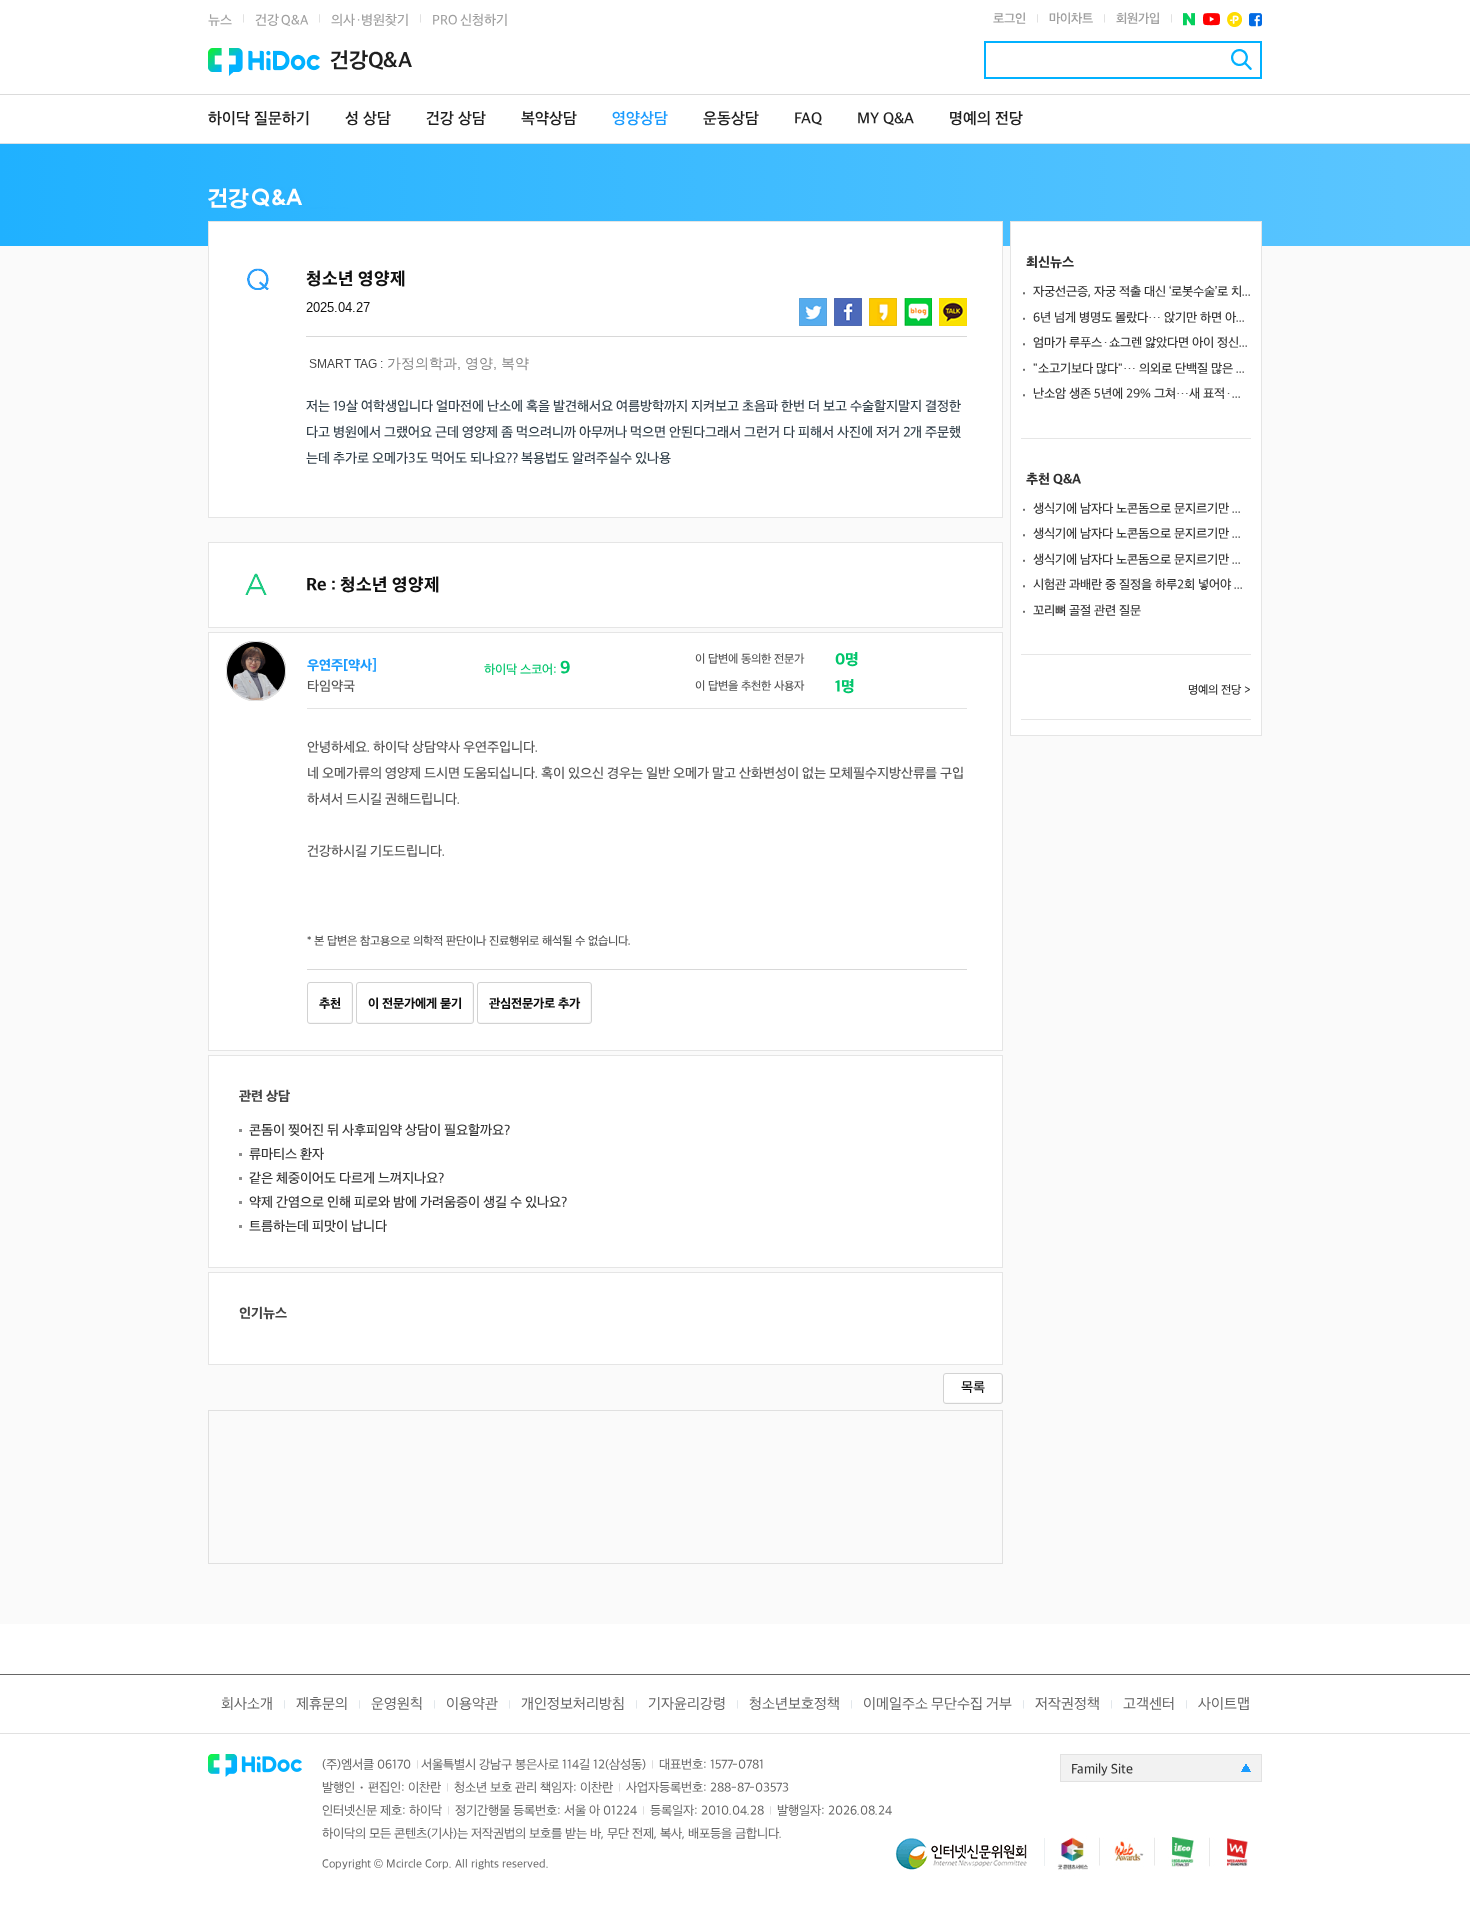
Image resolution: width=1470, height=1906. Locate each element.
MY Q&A (885, 119)
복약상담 (549, 119)
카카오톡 (953, 312)
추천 (330, 1004)
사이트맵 (1224, 1704)
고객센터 (1149, 1704)
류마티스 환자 (286, 1154)
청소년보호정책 (794, 1704)
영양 (479, 363)
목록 (973, 1387)
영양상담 (640, 119)
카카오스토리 (883, 312)
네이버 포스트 (1189, 19)
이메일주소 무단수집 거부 (937, 1704)
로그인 (1009, 19)
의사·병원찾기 (370, 20)
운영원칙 (397, 1704)
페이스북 (1255, 19)
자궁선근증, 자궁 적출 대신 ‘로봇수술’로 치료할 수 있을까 (1142, 292)
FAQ (808, 119)
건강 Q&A (281, 20)
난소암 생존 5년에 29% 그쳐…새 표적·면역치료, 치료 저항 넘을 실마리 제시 (1142, 394)
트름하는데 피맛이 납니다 (318, 1226)
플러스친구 (1234, 19)
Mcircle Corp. (419, 1864)
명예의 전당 (986, 119)
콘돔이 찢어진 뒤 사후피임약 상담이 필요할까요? (379, 1130)
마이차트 (1071, 19)
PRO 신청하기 (470, 20)
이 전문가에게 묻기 (415, 1004)
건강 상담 (456, 119)
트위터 (813, 312)
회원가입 (1138, 19)
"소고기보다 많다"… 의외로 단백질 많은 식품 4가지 (1142, 369)
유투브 (1211, 19)
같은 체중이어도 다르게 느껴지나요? (346, 1178)
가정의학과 (422, 363)
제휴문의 (322, 1704)
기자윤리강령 (687, 1704)
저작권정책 (1067, 1704)
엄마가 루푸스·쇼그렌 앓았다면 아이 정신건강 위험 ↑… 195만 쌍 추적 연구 (1142, 343)
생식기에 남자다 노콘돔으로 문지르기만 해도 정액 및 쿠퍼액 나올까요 (1142, 509)
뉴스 (220, 20)
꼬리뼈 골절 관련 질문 (1087, 611)
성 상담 (368, 119)
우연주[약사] (342, 665)
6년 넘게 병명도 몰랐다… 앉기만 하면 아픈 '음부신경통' (1142, 318)
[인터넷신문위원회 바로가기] (970, 1862)
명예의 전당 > (1219, 690)
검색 (1241, 59)
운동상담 (731, 119)
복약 (515, 363)
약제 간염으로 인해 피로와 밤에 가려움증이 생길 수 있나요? (408, 1202)
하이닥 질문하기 (259, 119)
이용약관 (472, 1704)
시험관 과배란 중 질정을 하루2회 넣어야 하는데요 (1142, 585)
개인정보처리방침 (573, 1704)
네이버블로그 (918, 312)
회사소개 (247, 1704)
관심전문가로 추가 (534, 1004)
